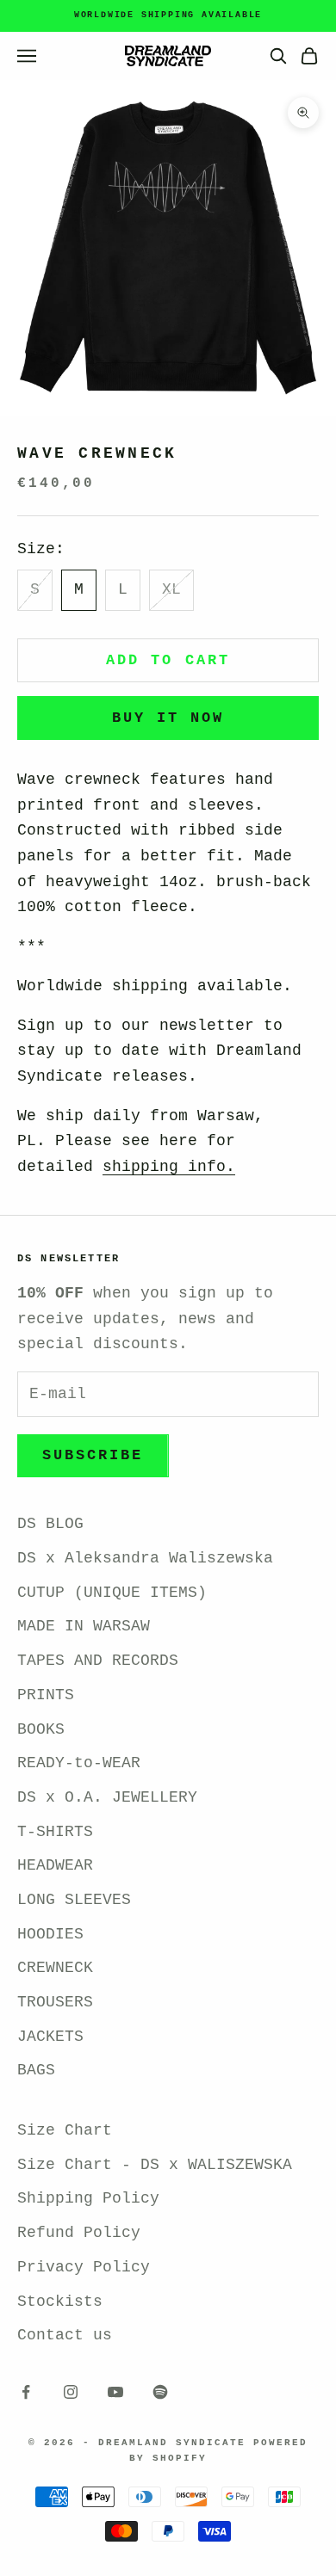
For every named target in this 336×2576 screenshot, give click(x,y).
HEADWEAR (55, 1865)
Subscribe (93, 1455)
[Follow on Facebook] (26, 2392)
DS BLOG (50, 1524)
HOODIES (50, 1934)
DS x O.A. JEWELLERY (107, 1797)
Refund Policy (79, 2233)
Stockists (60, 2302)
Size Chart (65, 2130)
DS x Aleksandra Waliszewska (145, 1558)
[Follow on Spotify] (160, 2392)
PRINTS (46, 1695)
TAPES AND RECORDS (98, 1661)
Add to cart (168, 660)
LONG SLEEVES (74, 1900)
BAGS (36, 2070)
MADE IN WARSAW (84, 1626)
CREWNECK (55, 1968)
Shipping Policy (88, 2198)
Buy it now (168, 718)
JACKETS (50, 2037)
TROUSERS (55, 2002)
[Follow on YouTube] (115, 2392)
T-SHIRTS (55, 1832)
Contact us (65, 2335)
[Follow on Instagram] (71, 2392)
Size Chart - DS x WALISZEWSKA (155, 2165)
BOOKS (41, 1729)
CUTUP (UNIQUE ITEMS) (112, 1593)
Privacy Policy (84, 2267)
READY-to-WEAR (79, 1763)
